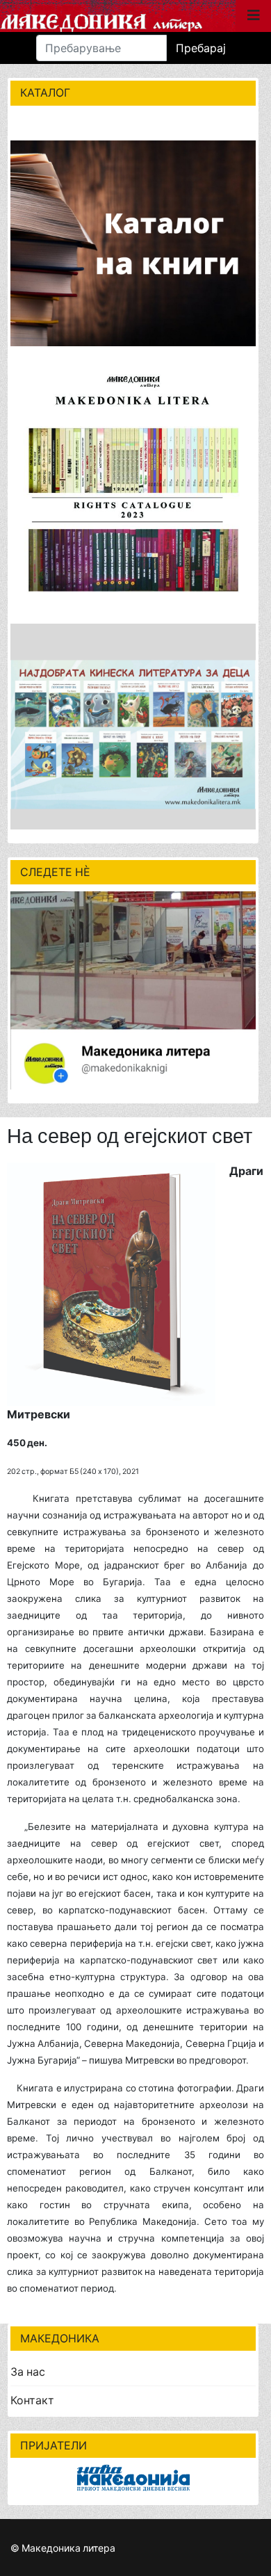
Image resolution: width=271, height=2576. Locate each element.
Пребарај (201, 48)
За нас (28, 2372)
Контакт (32, 2400)
